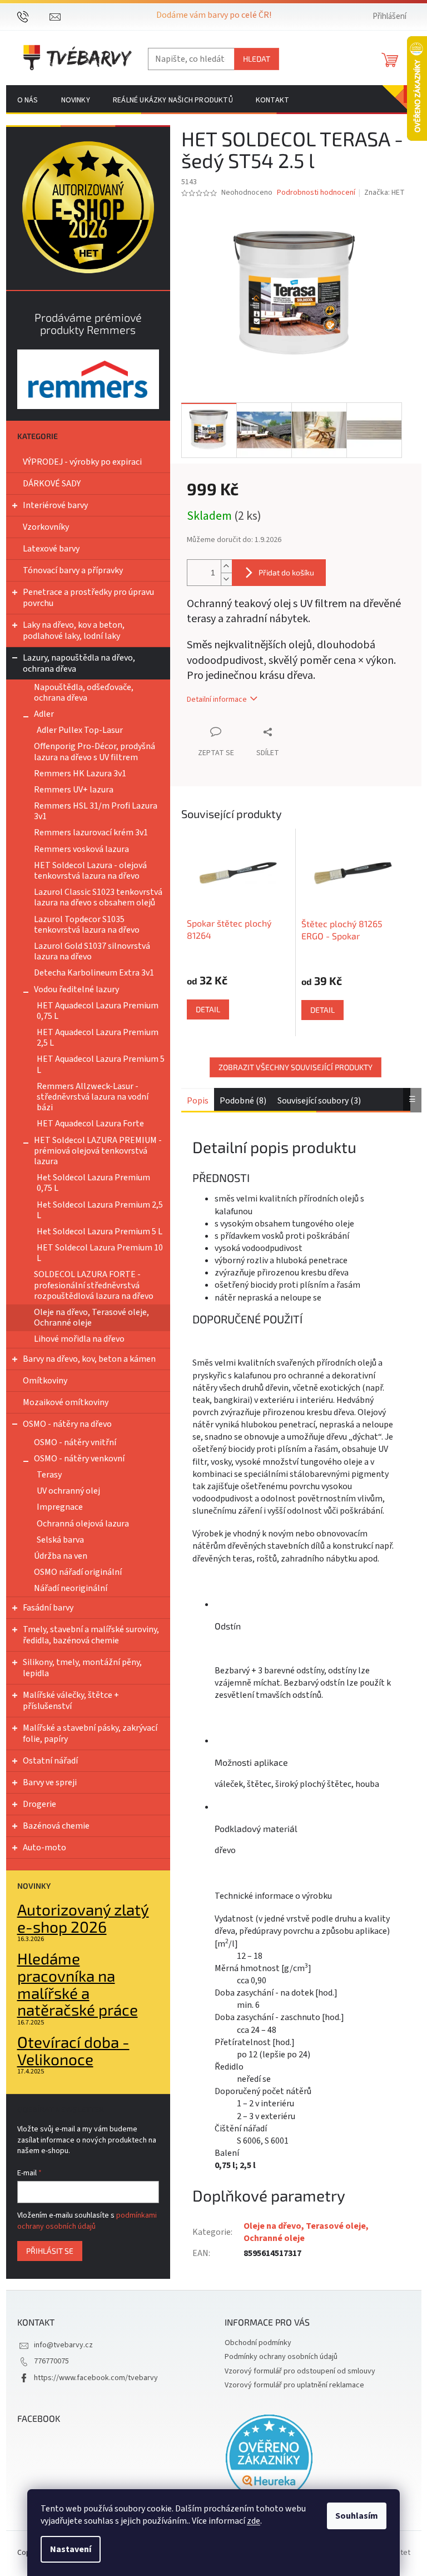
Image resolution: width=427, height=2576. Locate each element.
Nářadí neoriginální (71, 1588)
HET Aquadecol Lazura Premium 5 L (101, 1064)
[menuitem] (28, 100)
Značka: (384, 193)
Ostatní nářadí (50, 1761)
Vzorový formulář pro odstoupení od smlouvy (300, 2371)
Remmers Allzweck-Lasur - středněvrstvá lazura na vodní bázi (93, 1097)
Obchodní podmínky (258, 2343)
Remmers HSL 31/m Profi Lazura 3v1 (96, 811)
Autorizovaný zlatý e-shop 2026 (83, 1918)
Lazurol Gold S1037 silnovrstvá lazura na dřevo (92, 951)
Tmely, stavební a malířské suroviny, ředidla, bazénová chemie (91, 1635)
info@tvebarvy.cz (63, 2345)
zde (254, 2521)
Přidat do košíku (286, 572)
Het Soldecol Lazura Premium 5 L (100, 1232)
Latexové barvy (51, 549)
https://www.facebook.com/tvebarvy (96, 2378)
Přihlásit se (50, 2251)
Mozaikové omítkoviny (66, 1402)
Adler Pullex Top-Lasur (80, 730)
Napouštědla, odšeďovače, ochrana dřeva (84, 693)
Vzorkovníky (46, 527)
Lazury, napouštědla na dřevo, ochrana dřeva (79, 663)
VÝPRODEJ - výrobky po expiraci (82, 462)
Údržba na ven (61, 1556)
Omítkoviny (45, 1381)
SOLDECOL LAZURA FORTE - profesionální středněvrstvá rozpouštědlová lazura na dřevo (94, 1285)
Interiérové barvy (55, 505)
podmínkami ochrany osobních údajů (87, 2221)
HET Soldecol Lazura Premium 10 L (100, 1253)
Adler (44, 714)
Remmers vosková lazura (81, 849)
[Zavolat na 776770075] (34, 16)
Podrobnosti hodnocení (316, 193)
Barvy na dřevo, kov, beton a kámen (89, 1359)
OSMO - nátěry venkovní (79, 1459)
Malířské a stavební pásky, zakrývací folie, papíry (90, 1733)
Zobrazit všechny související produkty (296, 1067)
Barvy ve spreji (50, 1782)
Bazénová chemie (56, 1826)
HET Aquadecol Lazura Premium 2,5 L (98, 1038)
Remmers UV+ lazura (74, 790)
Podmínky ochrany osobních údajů (281, 2357)
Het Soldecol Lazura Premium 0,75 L (93, 1183)
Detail (208, 1009)
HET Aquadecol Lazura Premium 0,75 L (98, 1011)
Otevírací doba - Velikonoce (73, 2051)
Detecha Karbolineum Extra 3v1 (94, 973)
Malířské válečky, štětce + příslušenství (71, 1701)
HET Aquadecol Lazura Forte (90, 1124)
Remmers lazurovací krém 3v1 (91, 833)
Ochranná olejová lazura (83, 1524)
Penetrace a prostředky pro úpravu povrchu (88, 598)
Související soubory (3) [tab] (319, 1101)
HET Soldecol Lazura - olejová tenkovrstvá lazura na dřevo (90, 871)
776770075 (51, 2361)
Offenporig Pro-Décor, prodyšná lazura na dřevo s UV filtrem (95, 752)
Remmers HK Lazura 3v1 (80, 774)
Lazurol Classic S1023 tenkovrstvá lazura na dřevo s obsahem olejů (98, 897)
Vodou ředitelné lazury (76, 989)
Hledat (257, 59)
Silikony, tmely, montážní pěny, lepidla (82, 1668)
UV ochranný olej (68, 1491)
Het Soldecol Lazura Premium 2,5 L (100, 1210)
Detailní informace (217, 700)
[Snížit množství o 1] (226, 579)
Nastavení (71, 2549)
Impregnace (60, 1507)
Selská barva (60, 1540)
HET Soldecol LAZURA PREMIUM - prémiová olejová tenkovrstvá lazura (98, 1151)
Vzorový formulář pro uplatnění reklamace (294, 2385)
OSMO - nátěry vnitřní (75, 1442)
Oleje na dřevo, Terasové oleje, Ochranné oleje (91, 1317)
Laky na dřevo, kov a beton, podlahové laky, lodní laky (74, 631)
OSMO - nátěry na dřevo (67, 1424)
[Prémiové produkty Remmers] (88, 379)
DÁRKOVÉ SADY (52, 484)
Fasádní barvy (48, 1608)
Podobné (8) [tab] (243, 1101)
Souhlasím (357, 2516)
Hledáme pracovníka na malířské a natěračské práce (78, 1984)
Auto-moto (44, 1848)
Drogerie (39, 1804)
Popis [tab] (198, 1101)
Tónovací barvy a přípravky (73, 570)
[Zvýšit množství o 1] (226, 566)
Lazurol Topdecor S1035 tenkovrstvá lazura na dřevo (87, 925)
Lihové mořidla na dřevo (79, 1339)
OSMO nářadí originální (78, 1572)
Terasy (49, 1475)
